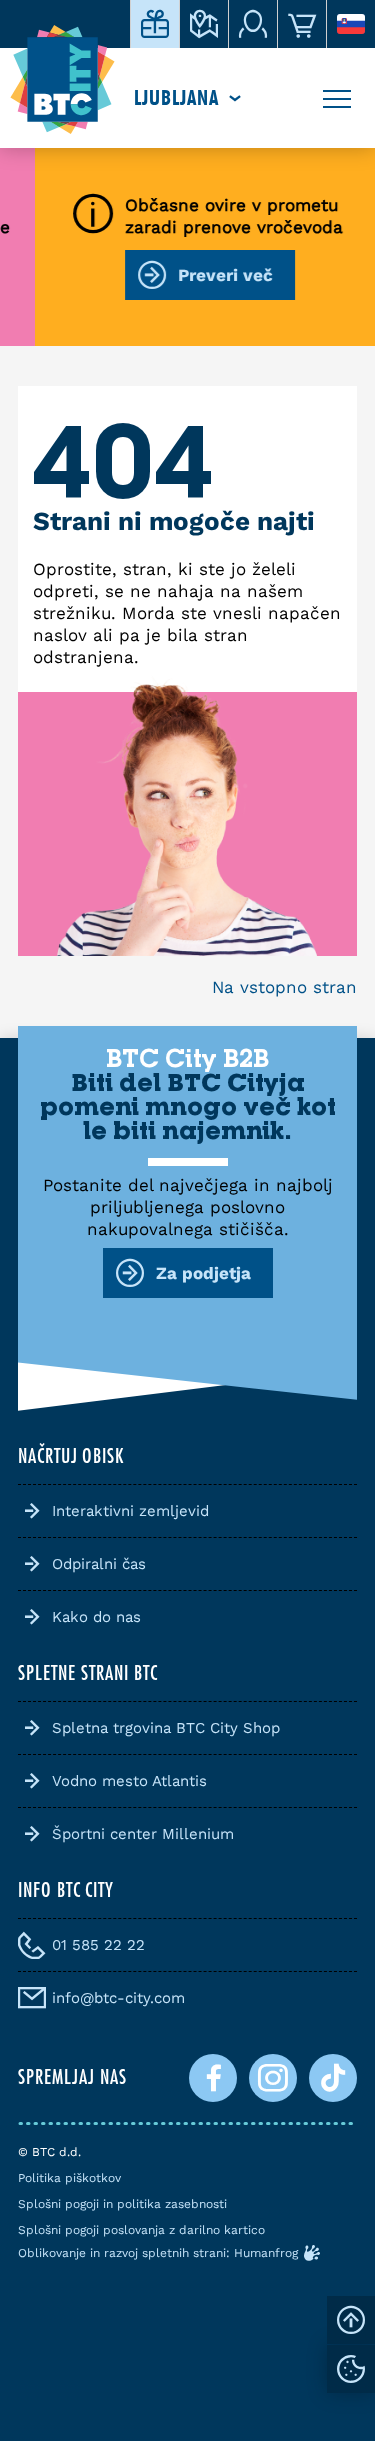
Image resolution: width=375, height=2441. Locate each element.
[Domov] (62, 80)
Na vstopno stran (284, 987)
